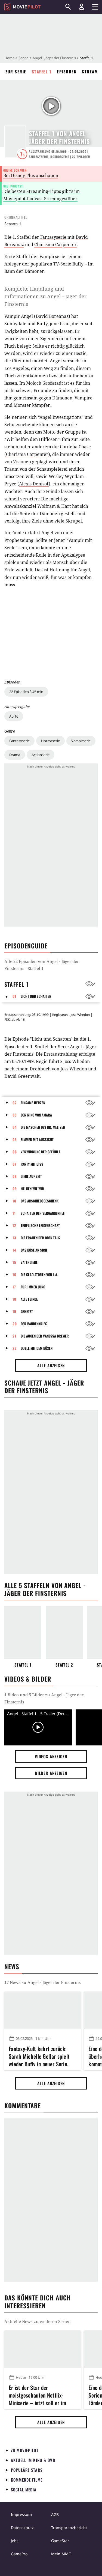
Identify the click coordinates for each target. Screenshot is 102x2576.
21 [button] (14, 1336)
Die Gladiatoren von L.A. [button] (39, 1274)
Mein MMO (61, 2554)
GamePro (19, 2554)
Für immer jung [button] (33, 1287)
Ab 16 (14, 716)
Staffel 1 (42, 71)
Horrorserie (50, 741)
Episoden (67, 71)
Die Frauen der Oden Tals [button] (40, 1238)
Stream (90, 71)
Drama (15, 755)
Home (9, 58)
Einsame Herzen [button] (33, 1103)
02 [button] (15, 1103)
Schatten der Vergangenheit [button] (43, 1213)
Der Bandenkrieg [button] (34, 1324)
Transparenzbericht (69, 2528)
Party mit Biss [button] (32, 1164)
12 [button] (14, 1225)
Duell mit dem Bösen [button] (37, 1348)
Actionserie (41, 755)
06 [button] (15, 1152)
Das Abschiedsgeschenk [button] (40, 1201)
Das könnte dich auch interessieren (38, 2302)
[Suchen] (68, 7)
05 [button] (15, 1139)
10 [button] (14, 1201)
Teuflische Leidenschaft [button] (40, 1225)
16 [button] (14, 1274)
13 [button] (14, 1238)
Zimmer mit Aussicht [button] (37, 1139)
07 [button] (15, 1164)
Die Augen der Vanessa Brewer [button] (45, 1336)
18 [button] (14, 1299)
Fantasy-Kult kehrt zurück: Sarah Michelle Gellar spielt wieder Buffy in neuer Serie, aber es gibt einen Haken (39, 2055)
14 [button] (14, 1250)
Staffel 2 (64, 1665)
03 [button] (15, 1115)
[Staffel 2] (64, 1632)
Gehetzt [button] (27, 1311)
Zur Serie (16, 71)
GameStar (60, 2541)
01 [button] (14, 996)
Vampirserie (81, 741)
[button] (8, 996)
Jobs (15, 2541)
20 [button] (15, 1324)
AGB (55, 2514)
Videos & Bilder (28, 1679)
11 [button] (14, 1213)
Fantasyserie (19, 741)
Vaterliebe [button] (29, 1262)
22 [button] (15, 1348)
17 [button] (14, 1287)
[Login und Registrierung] (82, 7)
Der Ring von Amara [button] (36, 1115)
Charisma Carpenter (55, 244)
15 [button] (14, 1262)
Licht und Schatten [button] (36, 996)
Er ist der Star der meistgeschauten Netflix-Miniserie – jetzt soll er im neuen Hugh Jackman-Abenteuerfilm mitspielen (37, 2394)
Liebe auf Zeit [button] (31, 1176)
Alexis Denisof (34, 484)
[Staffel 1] (23, 1632)
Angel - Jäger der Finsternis (54, 58)
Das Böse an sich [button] (34, 1250)
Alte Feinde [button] (29, 1299)
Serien (24, 58)
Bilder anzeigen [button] (51, 1773)
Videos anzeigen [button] (51, 1756)
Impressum (21, 2514)
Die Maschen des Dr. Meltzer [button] (43, 1127)
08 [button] (15, 1176)
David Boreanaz (52, 316)
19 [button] (14, 1311)
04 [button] (15, 1127)
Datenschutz (22, 2528)
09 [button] (15, 1189)
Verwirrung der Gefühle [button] (41, 1152)
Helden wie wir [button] (32, 1189)
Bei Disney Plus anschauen (31, 175)
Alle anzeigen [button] (51, 1365)
